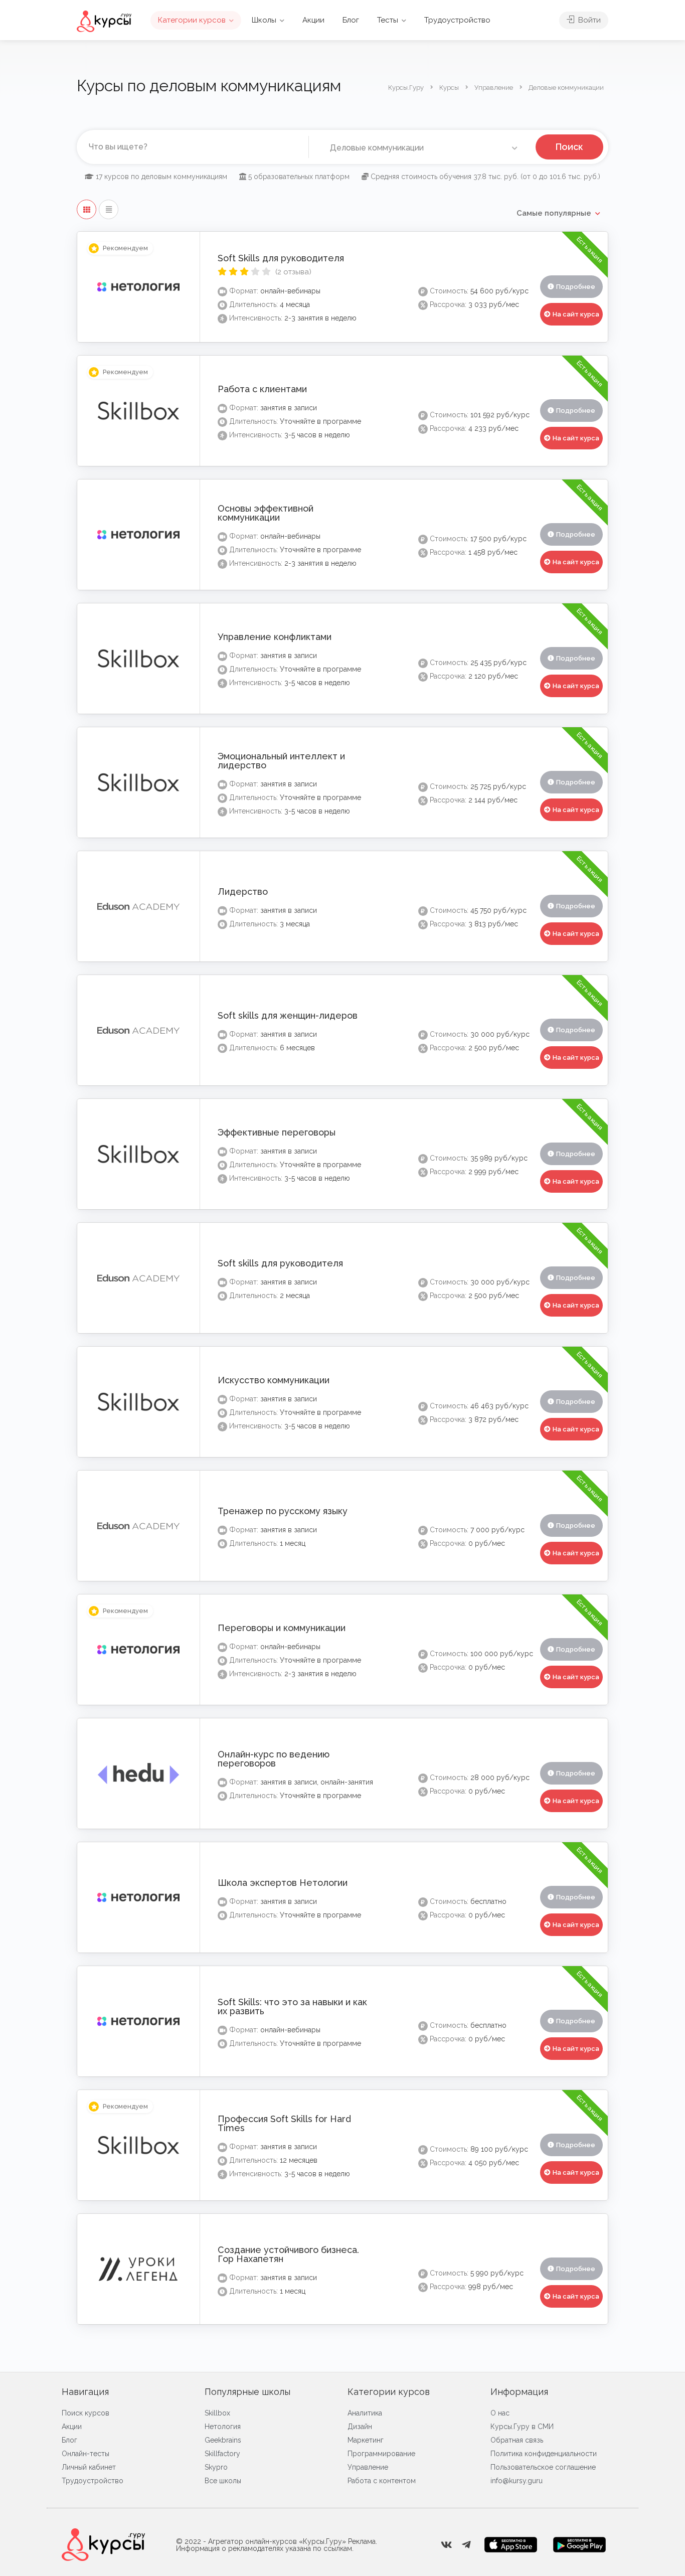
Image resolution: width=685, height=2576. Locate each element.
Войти (588, 20)
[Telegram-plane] (466, 2545)
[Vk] (446, 2545)
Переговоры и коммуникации (282, 1628)
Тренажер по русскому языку (283, 1511)
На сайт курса (576, 314)
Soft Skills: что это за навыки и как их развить (292, 2006)
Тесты (388, 20)
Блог (351, 20)
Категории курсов (192, 20)
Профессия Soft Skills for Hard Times (284, 2123)
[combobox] (422, 148)
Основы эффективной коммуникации (266, 513)
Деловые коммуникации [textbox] (375, 148)
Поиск (569, 147)
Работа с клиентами (262, 389)
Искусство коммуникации (274, 1380)
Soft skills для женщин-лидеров (288, 1015)
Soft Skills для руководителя (281, 258)
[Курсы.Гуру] (104, 21)
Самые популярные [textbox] (554, 213)
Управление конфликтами (275, 637)
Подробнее (576, 287)
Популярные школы (247, 2392)
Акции (313, 20)
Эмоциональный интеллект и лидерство (281, 761)
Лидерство (243, 892)
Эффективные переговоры (277, 1132)
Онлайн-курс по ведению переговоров (274, 1759)
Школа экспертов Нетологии (283, 1883)
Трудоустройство (457, 20)
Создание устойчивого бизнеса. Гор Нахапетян (288, 2254)
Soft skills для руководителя (280, 1263)
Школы (264, 20)
